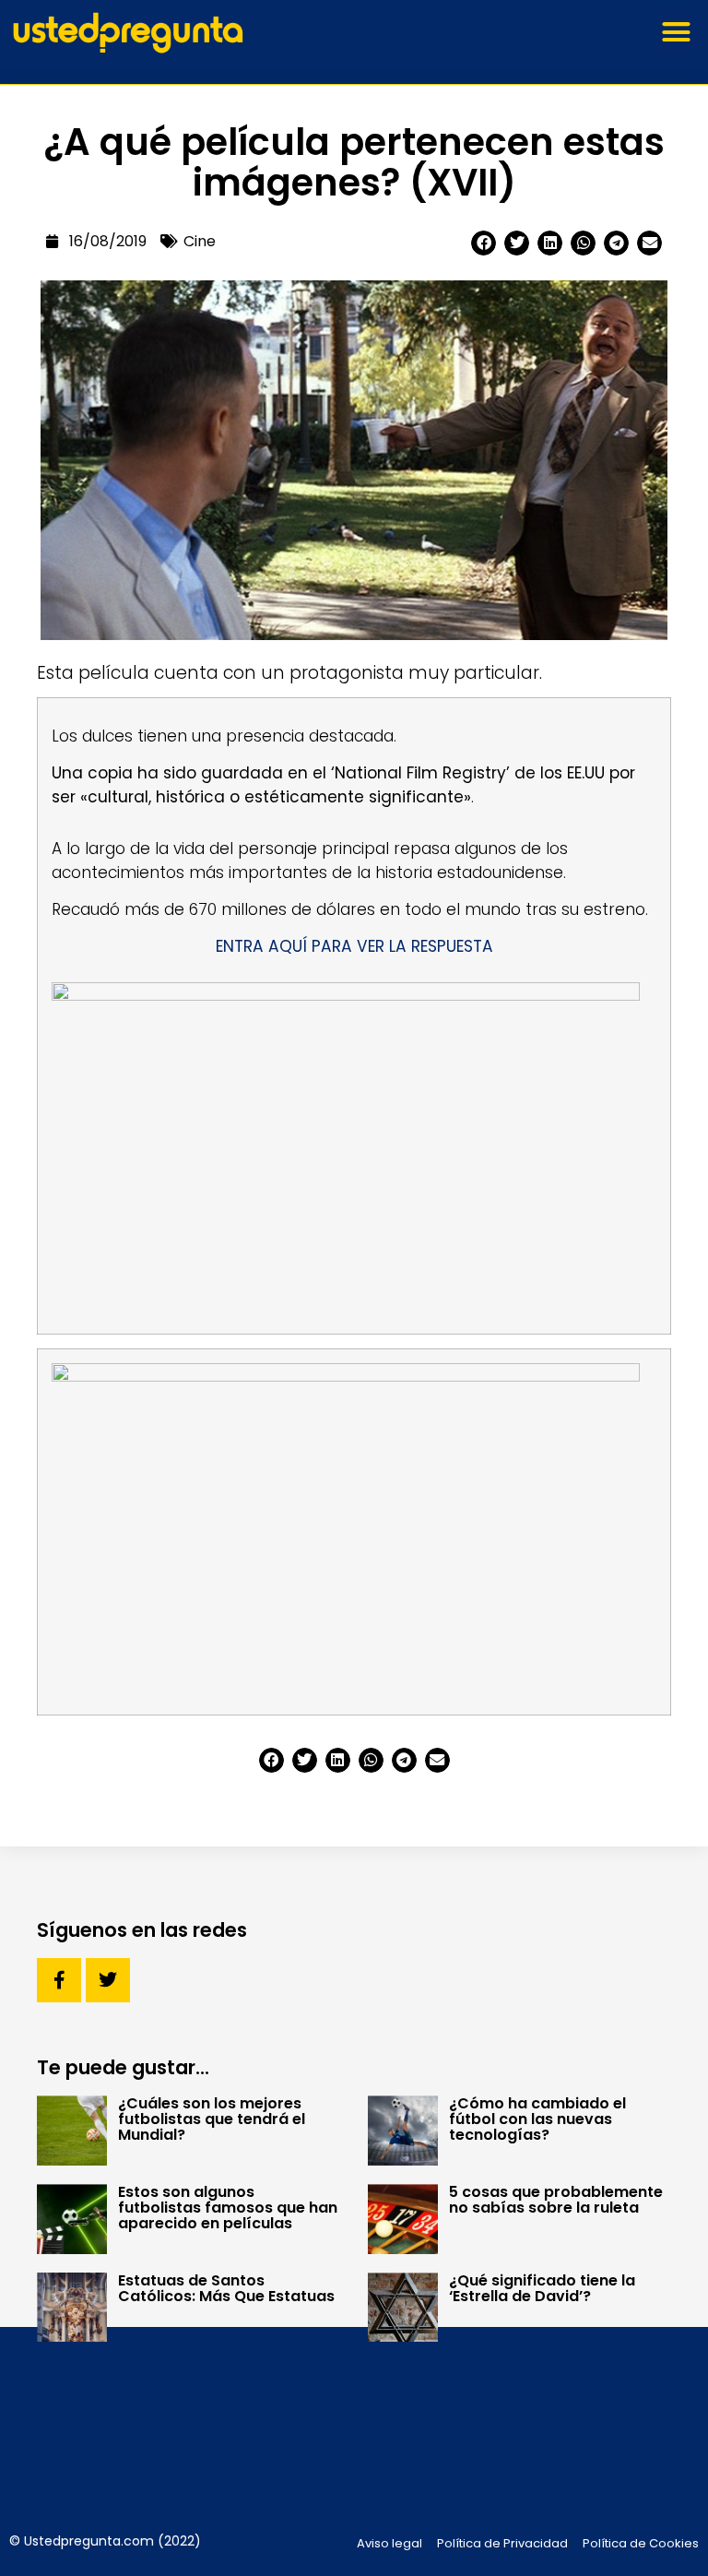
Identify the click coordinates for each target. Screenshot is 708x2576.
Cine (200, 241)
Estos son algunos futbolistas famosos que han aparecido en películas (228, 2208)
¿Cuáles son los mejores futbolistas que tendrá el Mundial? (212, 2119)
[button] (676, 32)
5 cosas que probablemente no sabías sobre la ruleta (556, 2200)
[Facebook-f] (59, 1980)
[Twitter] (108, 1980)
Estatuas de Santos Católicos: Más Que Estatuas (226, 2288)
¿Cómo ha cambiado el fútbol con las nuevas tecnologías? (537, 2119)
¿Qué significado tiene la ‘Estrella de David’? (542, 2288)
